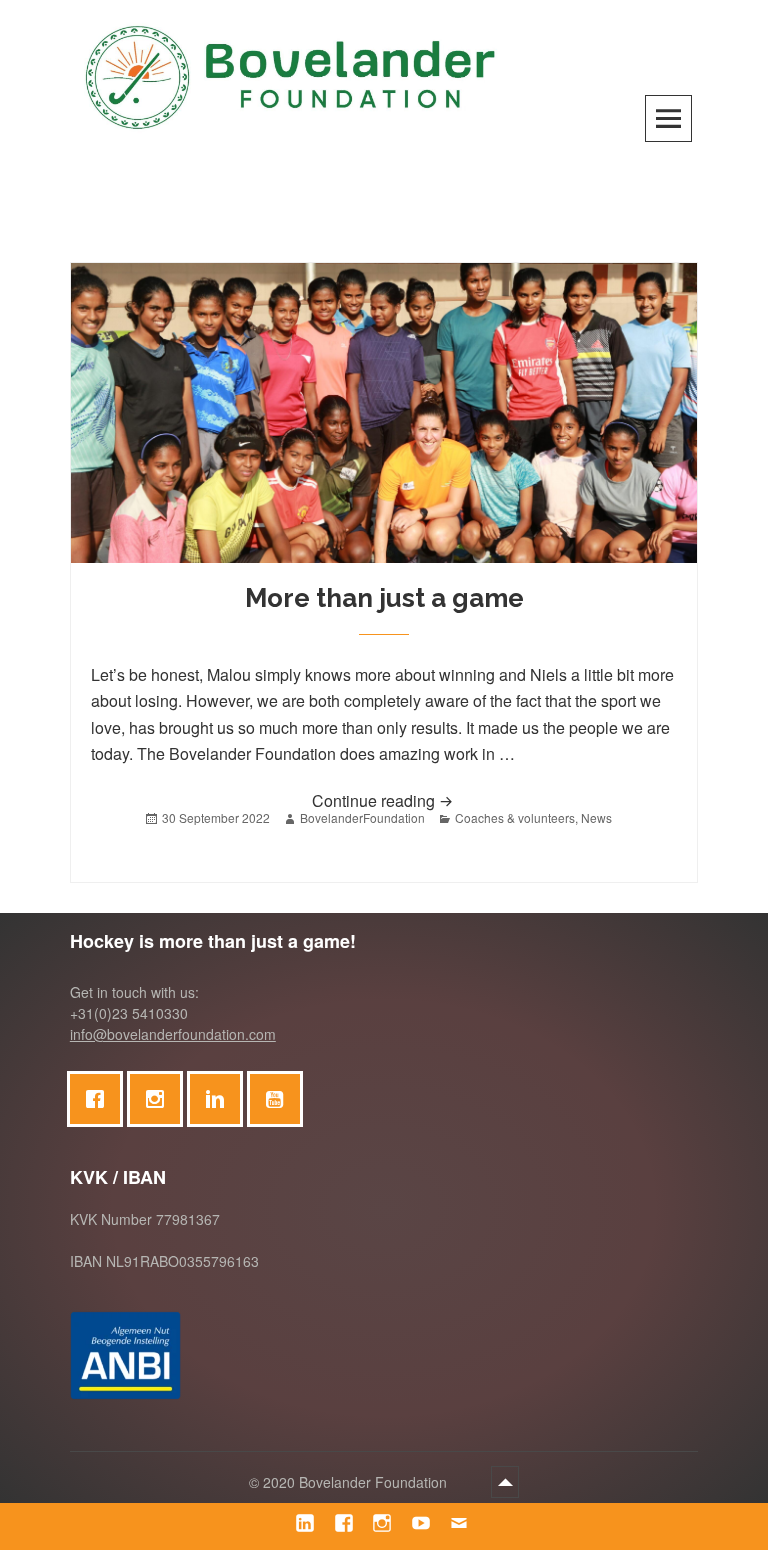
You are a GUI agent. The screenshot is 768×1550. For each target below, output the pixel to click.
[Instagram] (160, 1099)
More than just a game (384, 598)
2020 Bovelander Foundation (357, 1482)
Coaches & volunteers (515, 817)
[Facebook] (100, 1099)
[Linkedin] (220, 1099)
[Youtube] (280, 1099)
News (596, 817)
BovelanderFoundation (362, 817)
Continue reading (453, 800)
